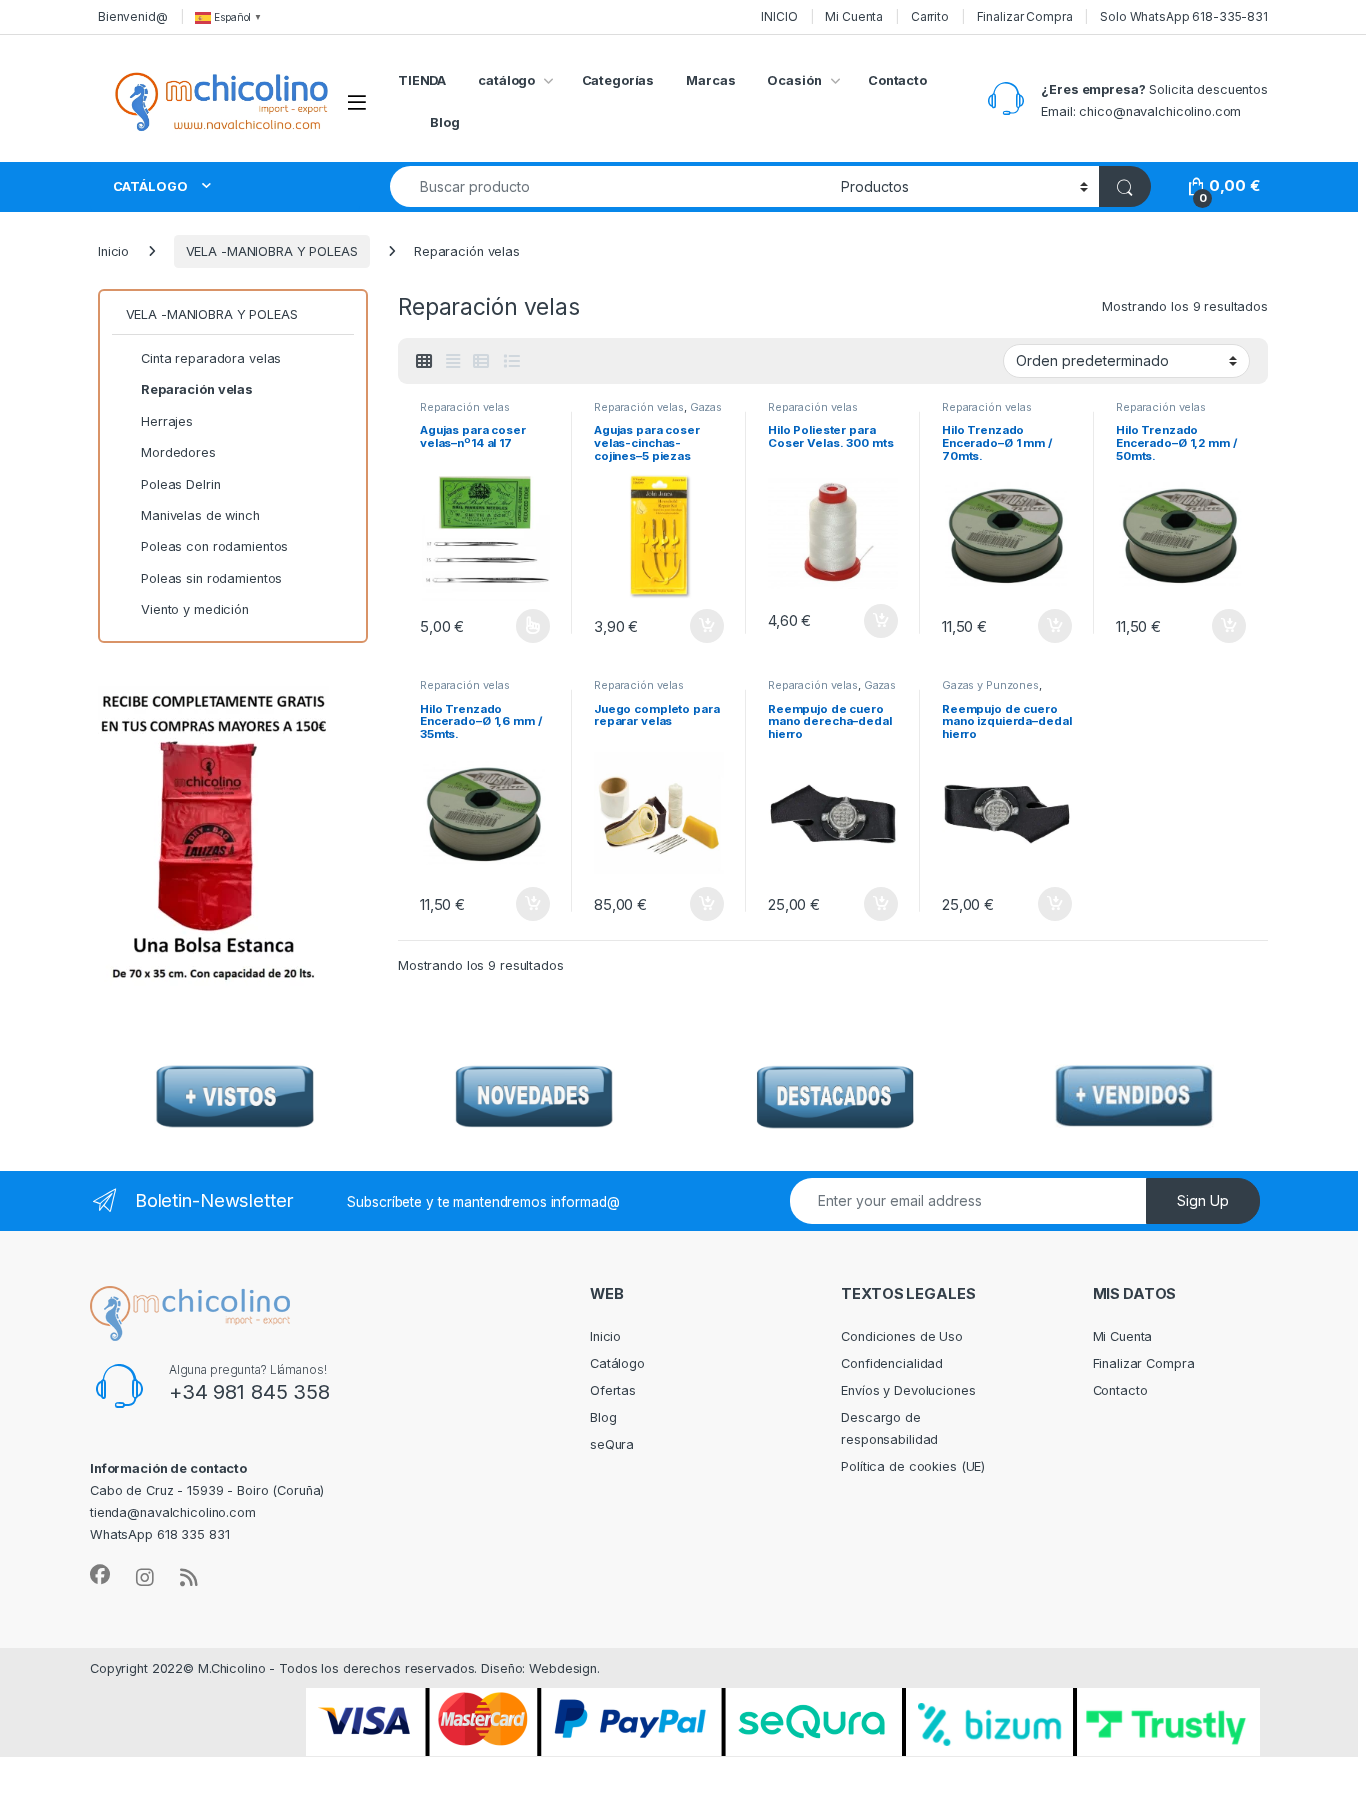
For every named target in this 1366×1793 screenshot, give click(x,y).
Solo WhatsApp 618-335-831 (1184, 16)
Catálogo (617, 1363)
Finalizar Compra (1025, 16)
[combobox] (610, 186)
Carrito (930, 16)
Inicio (113, 251)
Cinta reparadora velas (211, 358)
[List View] (511, 361)
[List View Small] (481, 361)
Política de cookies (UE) (913, 1466)
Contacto (897, 80)
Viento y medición (195, 609)
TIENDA (422, 80)
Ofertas (613, 1390)
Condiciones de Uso (902, 1336)
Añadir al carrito (703, 626)
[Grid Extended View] (453, 361)
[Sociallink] (100, 1575)
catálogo (506, 80)
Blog (445, 122)
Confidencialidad (892, 1363)
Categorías (618, 80)
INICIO (779, 16)
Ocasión (794, 80)
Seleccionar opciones (511, 626)
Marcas (710, 80)
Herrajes (167, 421)
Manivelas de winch (200, 515)
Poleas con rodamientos (214, 546)
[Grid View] (424, 361)
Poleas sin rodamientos (211, 578)
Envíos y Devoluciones (908, 1390)
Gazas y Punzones (990, 685)
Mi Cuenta (854, 16)
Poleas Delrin (180, 484)
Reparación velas (465, 407)
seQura (612, 1444)
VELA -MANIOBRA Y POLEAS (272, 251)
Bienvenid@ (133, 16)
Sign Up (1203, 1200)
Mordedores (178, 452)
